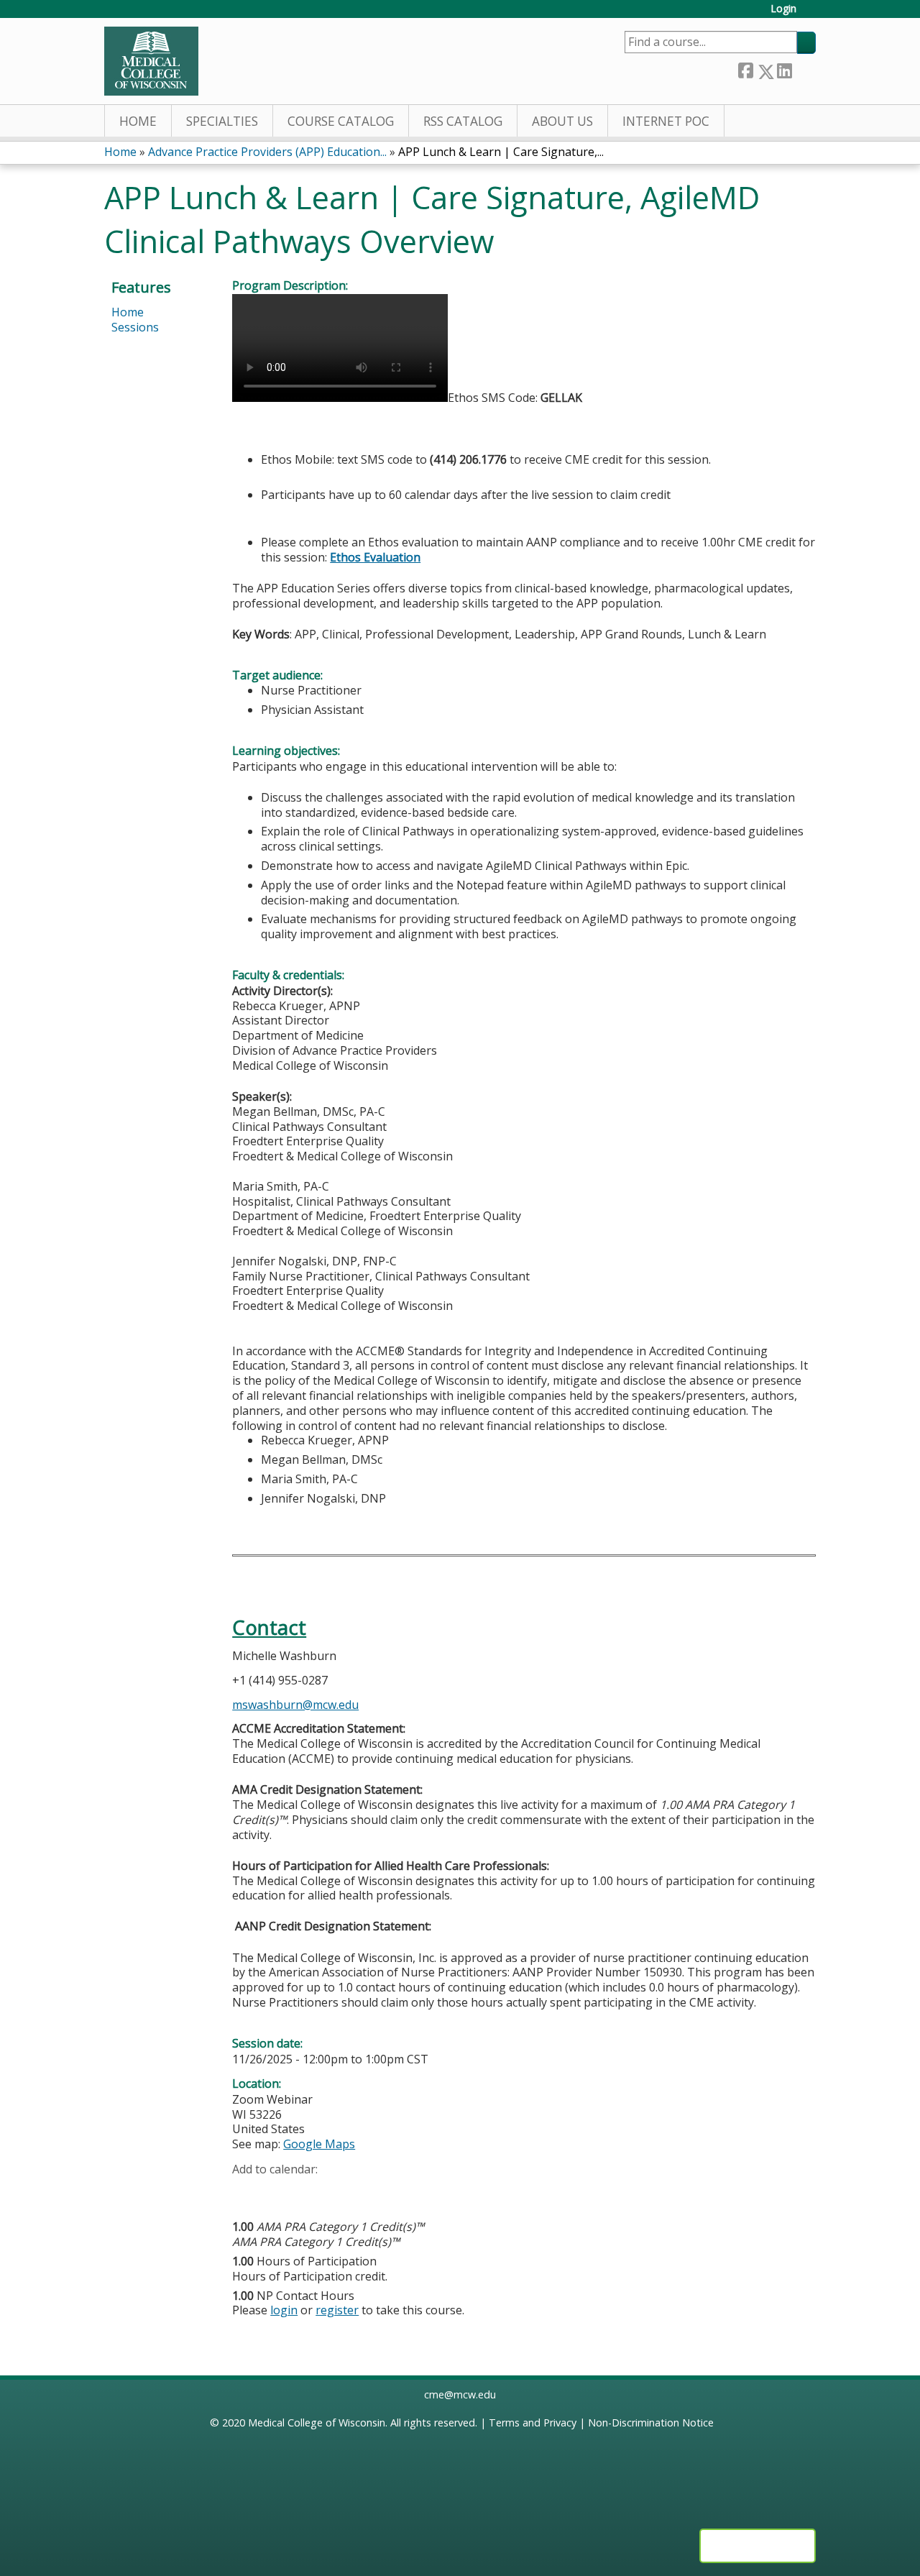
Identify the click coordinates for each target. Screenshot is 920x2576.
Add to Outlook (346, 2191)
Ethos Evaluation (375, 557)
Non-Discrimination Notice (651, 2423)
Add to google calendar (247, 2191)
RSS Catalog (463, 121)
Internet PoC (666, 121)
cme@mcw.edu (460, 2394)
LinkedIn (784, 69)
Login (783, 9)
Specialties (222, 121)
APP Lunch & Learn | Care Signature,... (501, 152)
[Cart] (811, 14)
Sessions (135, 327)
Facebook (745, 69)
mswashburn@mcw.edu (295, 1705)
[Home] (151, 61)
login (284, 2310)
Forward (804, 69)
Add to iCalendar (312, 2191)
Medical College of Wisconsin (317, 2423)
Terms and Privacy (533, 2423)
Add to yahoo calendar (279, 2191)
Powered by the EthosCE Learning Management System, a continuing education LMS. (758, 2546)
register (337, 2310)
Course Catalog (341, 121)
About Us (562, 121)
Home (138, 121)
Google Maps (319, 2144)
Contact (269, 1627)
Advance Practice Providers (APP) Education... (267, 152)
